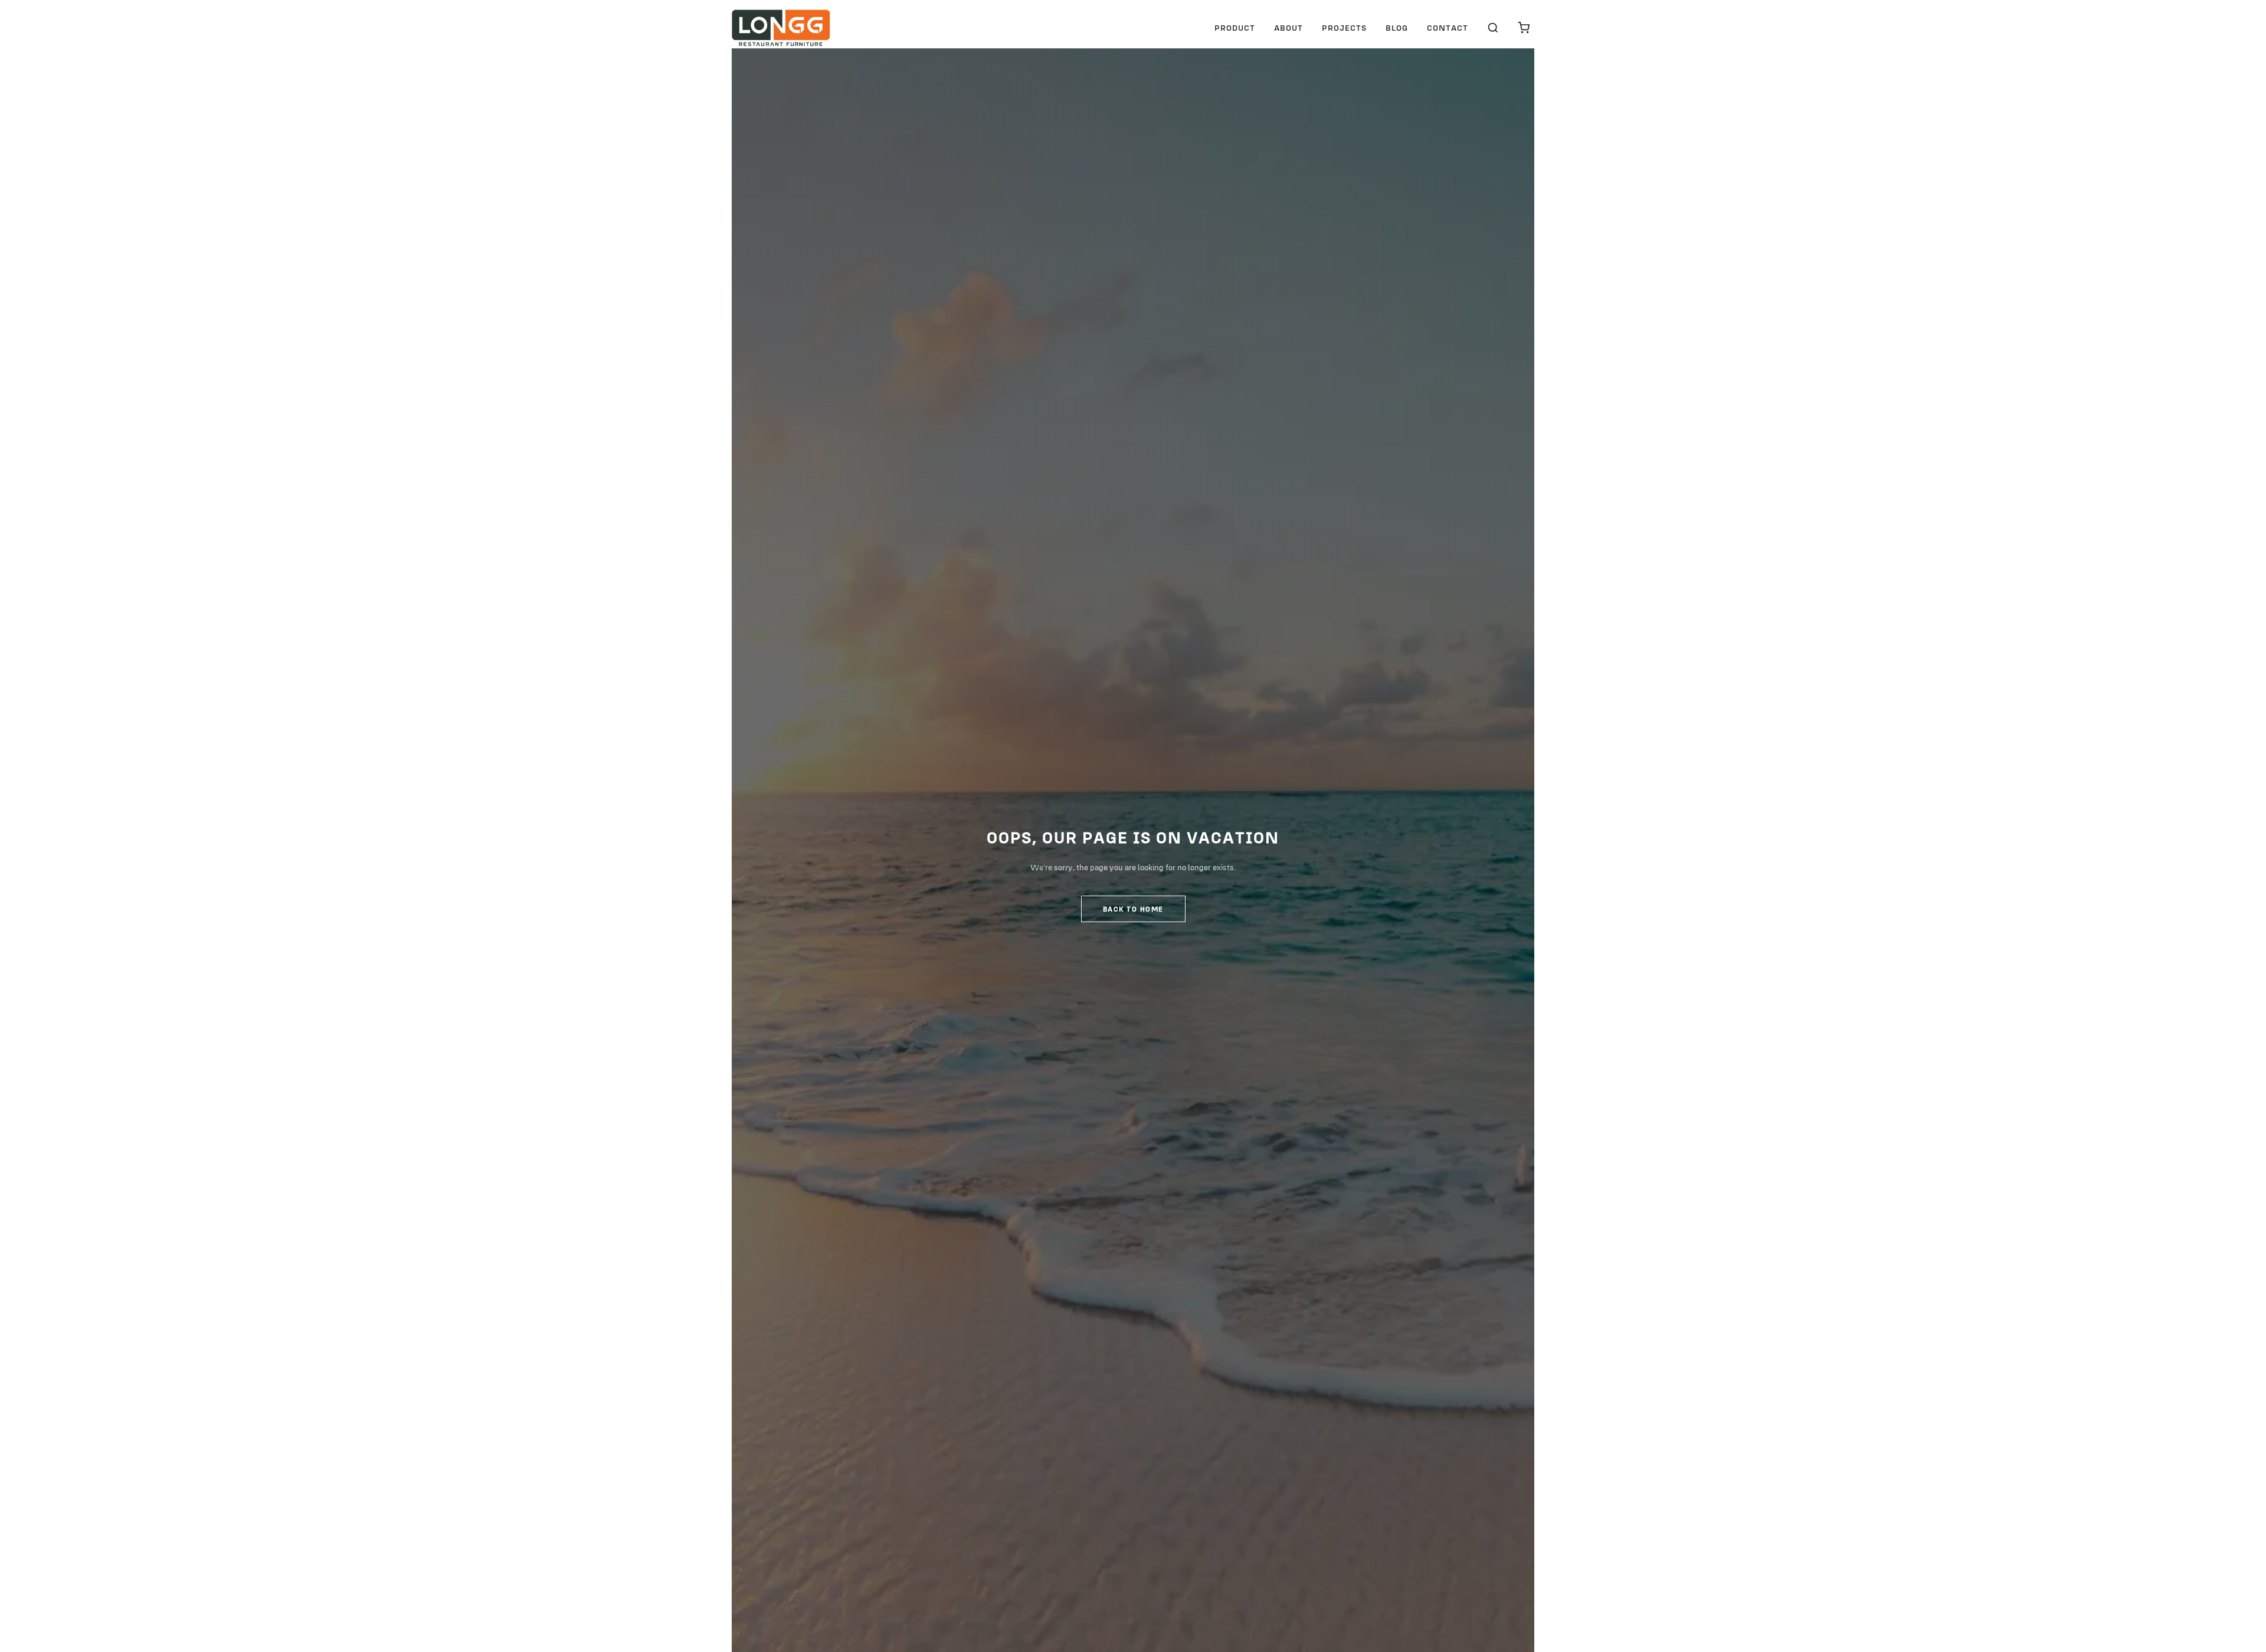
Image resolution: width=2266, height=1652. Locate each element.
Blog (1397, 28)
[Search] (1493, 28)
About (1288, 28)
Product (1235, 28)
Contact (1448, 28)
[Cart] (1524, 28)
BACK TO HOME (1133, 909)
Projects (1344, 28)
